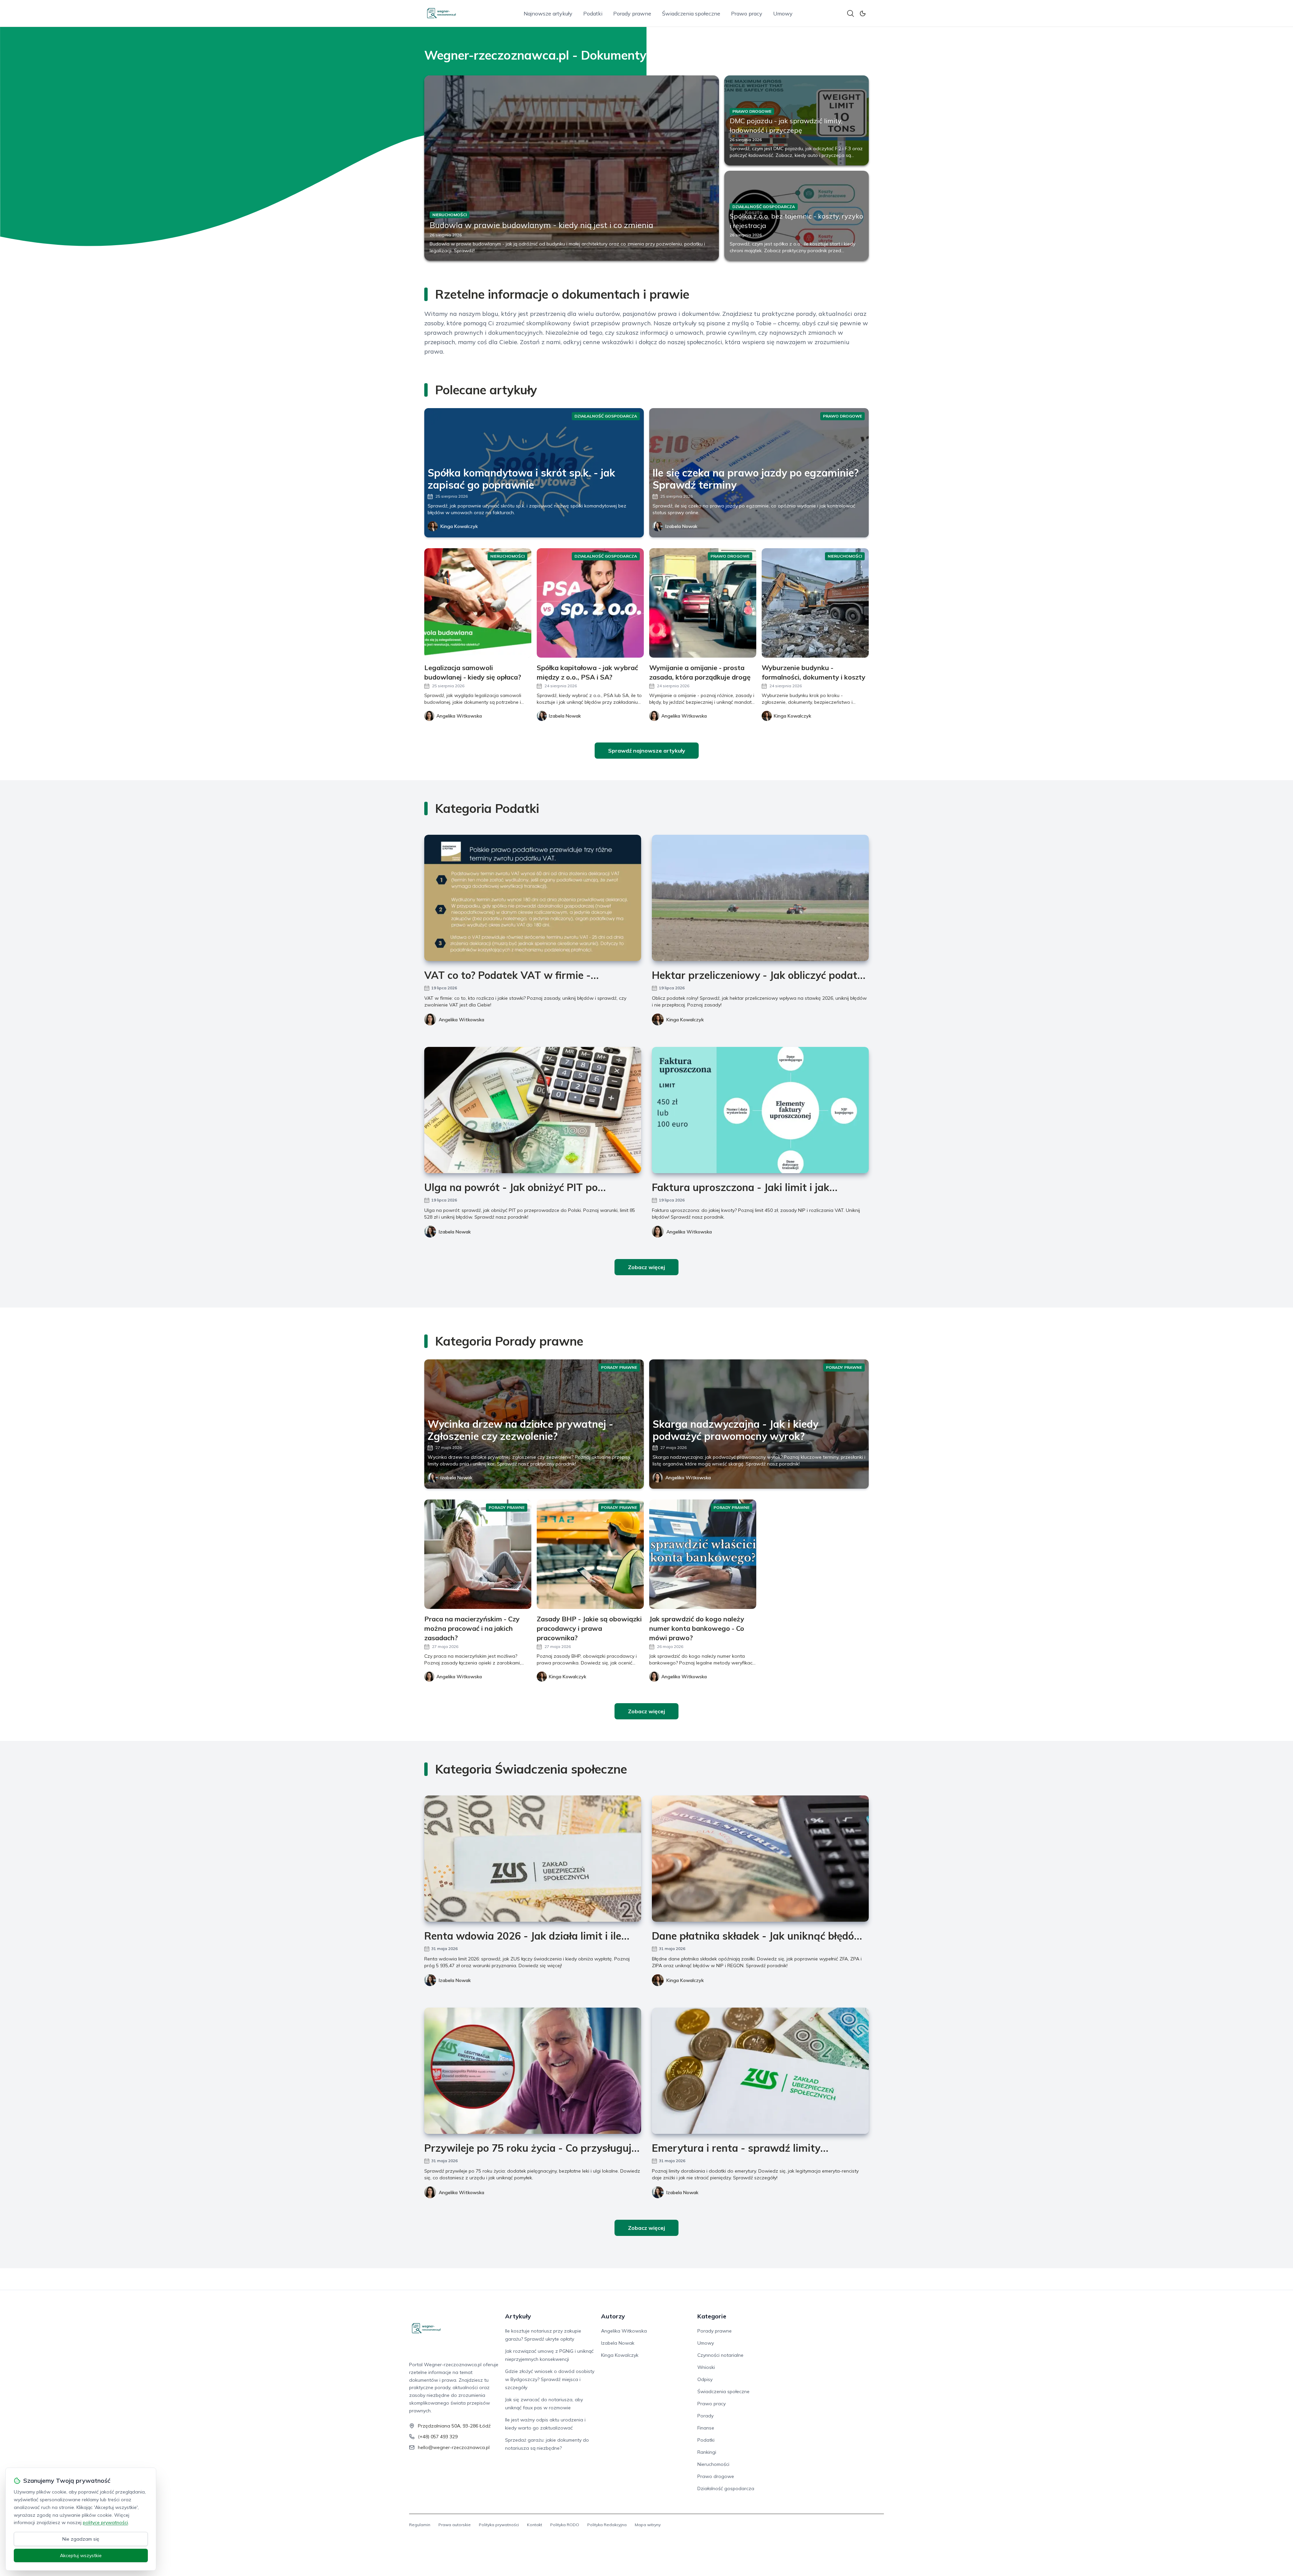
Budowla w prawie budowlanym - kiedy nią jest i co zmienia (541, 225)
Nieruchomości (713, 2464)
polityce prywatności (105, 2522)
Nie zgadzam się (81, 2539)
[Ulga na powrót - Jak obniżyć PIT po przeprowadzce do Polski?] (533, 1110)
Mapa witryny (648, 2525)
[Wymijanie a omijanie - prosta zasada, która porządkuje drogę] (703, 603)
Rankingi (707, 2452)
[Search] (851, 13)
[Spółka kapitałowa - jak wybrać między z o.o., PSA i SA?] (590, 603)
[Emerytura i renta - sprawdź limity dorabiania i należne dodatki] (760, 2071)
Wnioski (706, 2367)
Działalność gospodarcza (726, 2488)
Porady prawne (632, 13)
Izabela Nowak (681, 526)
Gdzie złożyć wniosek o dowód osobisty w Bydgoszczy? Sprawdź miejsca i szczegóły (550, 2379)
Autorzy (613, 2316)
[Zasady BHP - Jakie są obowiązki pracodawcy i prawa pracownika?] (590, 1554)
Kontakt (535, 2525)
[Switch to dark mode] (863, 13)
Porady (705, 2416)
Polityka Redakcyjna (607, 2525)
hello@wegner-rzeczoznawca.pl (454, 2447)
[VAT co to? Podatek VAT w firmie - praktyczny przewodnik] (533, 898)
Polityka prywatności (499, 2525)
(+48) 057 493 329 (438, 2437)
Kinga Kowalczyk (459, 526)
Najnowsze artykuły (548, 13)
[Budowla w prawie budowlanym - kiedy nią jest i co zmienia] (572, 168)
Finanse (706, 2428)
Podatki (593, 13)
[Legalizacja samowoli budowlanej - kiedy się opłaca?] (478, 603)
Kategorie (712, 2316)
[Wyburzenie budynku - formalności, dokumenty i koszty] (815, 603)
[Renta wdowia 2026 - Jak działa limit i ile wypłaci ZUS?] (533, 1859)
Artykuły (518, 2316)
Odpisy (705, 2379)
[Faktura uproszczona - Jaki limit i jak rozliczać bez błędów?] (760, 1110)
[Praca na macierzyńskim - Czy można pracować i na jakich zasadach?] (478, 1554)
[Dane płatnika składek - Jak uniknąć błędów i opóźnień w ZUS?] (760, 1859)
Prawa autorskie (455, 2525)
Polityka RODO (565, 2525)
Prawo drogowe (716, 2476)
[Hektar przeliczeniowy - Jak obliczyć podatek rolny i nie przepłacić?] (760, 898)
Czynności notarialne (720, 2355)
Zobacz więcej (646, 1267)
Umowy (783, 13)
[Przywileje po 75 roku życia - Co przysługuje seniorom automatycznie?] (533, 2071)
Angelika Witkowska (461, 1020)
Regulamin (420, 2525)
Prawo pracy (747, 13)
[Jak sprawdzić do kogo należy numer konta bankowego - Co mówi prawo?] (703, 1554)
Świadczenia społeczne (691, 13)
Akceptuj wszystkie (81, 2555)
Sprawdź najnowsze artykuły (647, 751)
